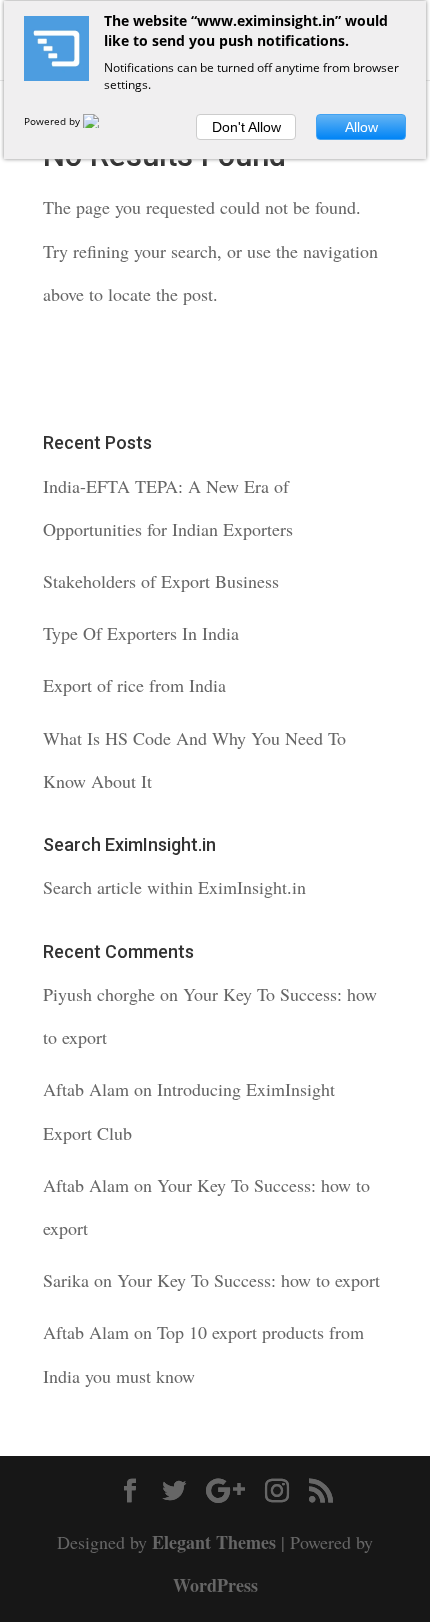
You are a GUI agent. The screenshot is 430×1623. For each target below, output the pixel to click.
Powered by (53, 121)
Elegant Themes (214, 1542)
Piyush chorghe (99, 994)
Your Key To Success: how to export (248, 1280)
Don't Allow (246, 127)
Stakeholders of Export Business (161, 581)
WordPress (215, 1585)
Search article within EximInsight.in (174, 887)
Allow (361, 127)
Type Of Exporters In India (141, 633)
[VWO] (103, 121)
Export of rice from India (134, 685)
